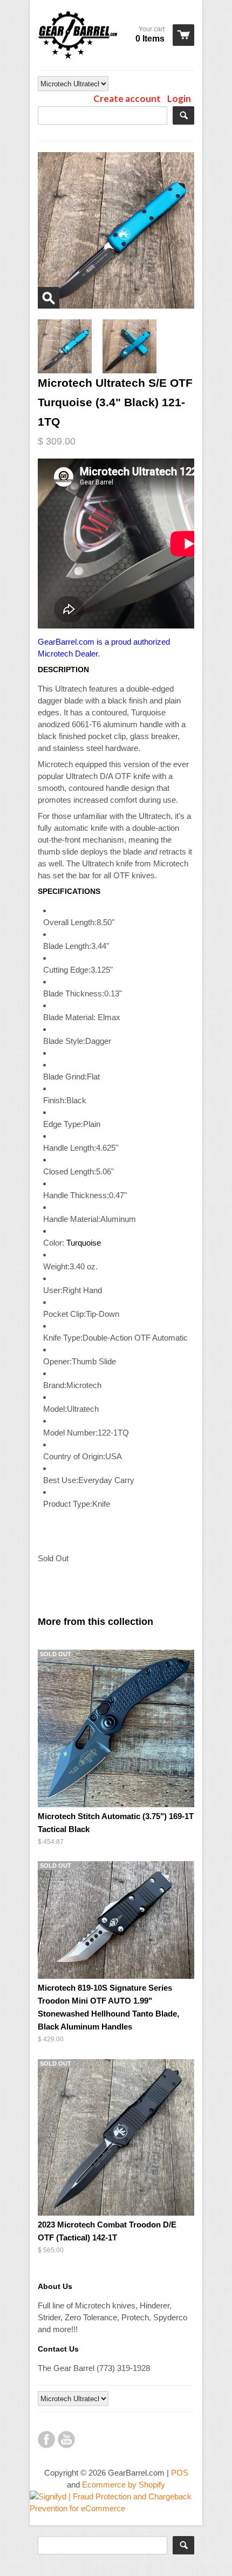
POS (180, 2473)
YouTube (66, 2440)
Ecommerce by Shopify (124, 2485)
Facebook (46, 2440)
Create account (127, 98)
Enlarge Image (49, 298)
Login (179, 98)
